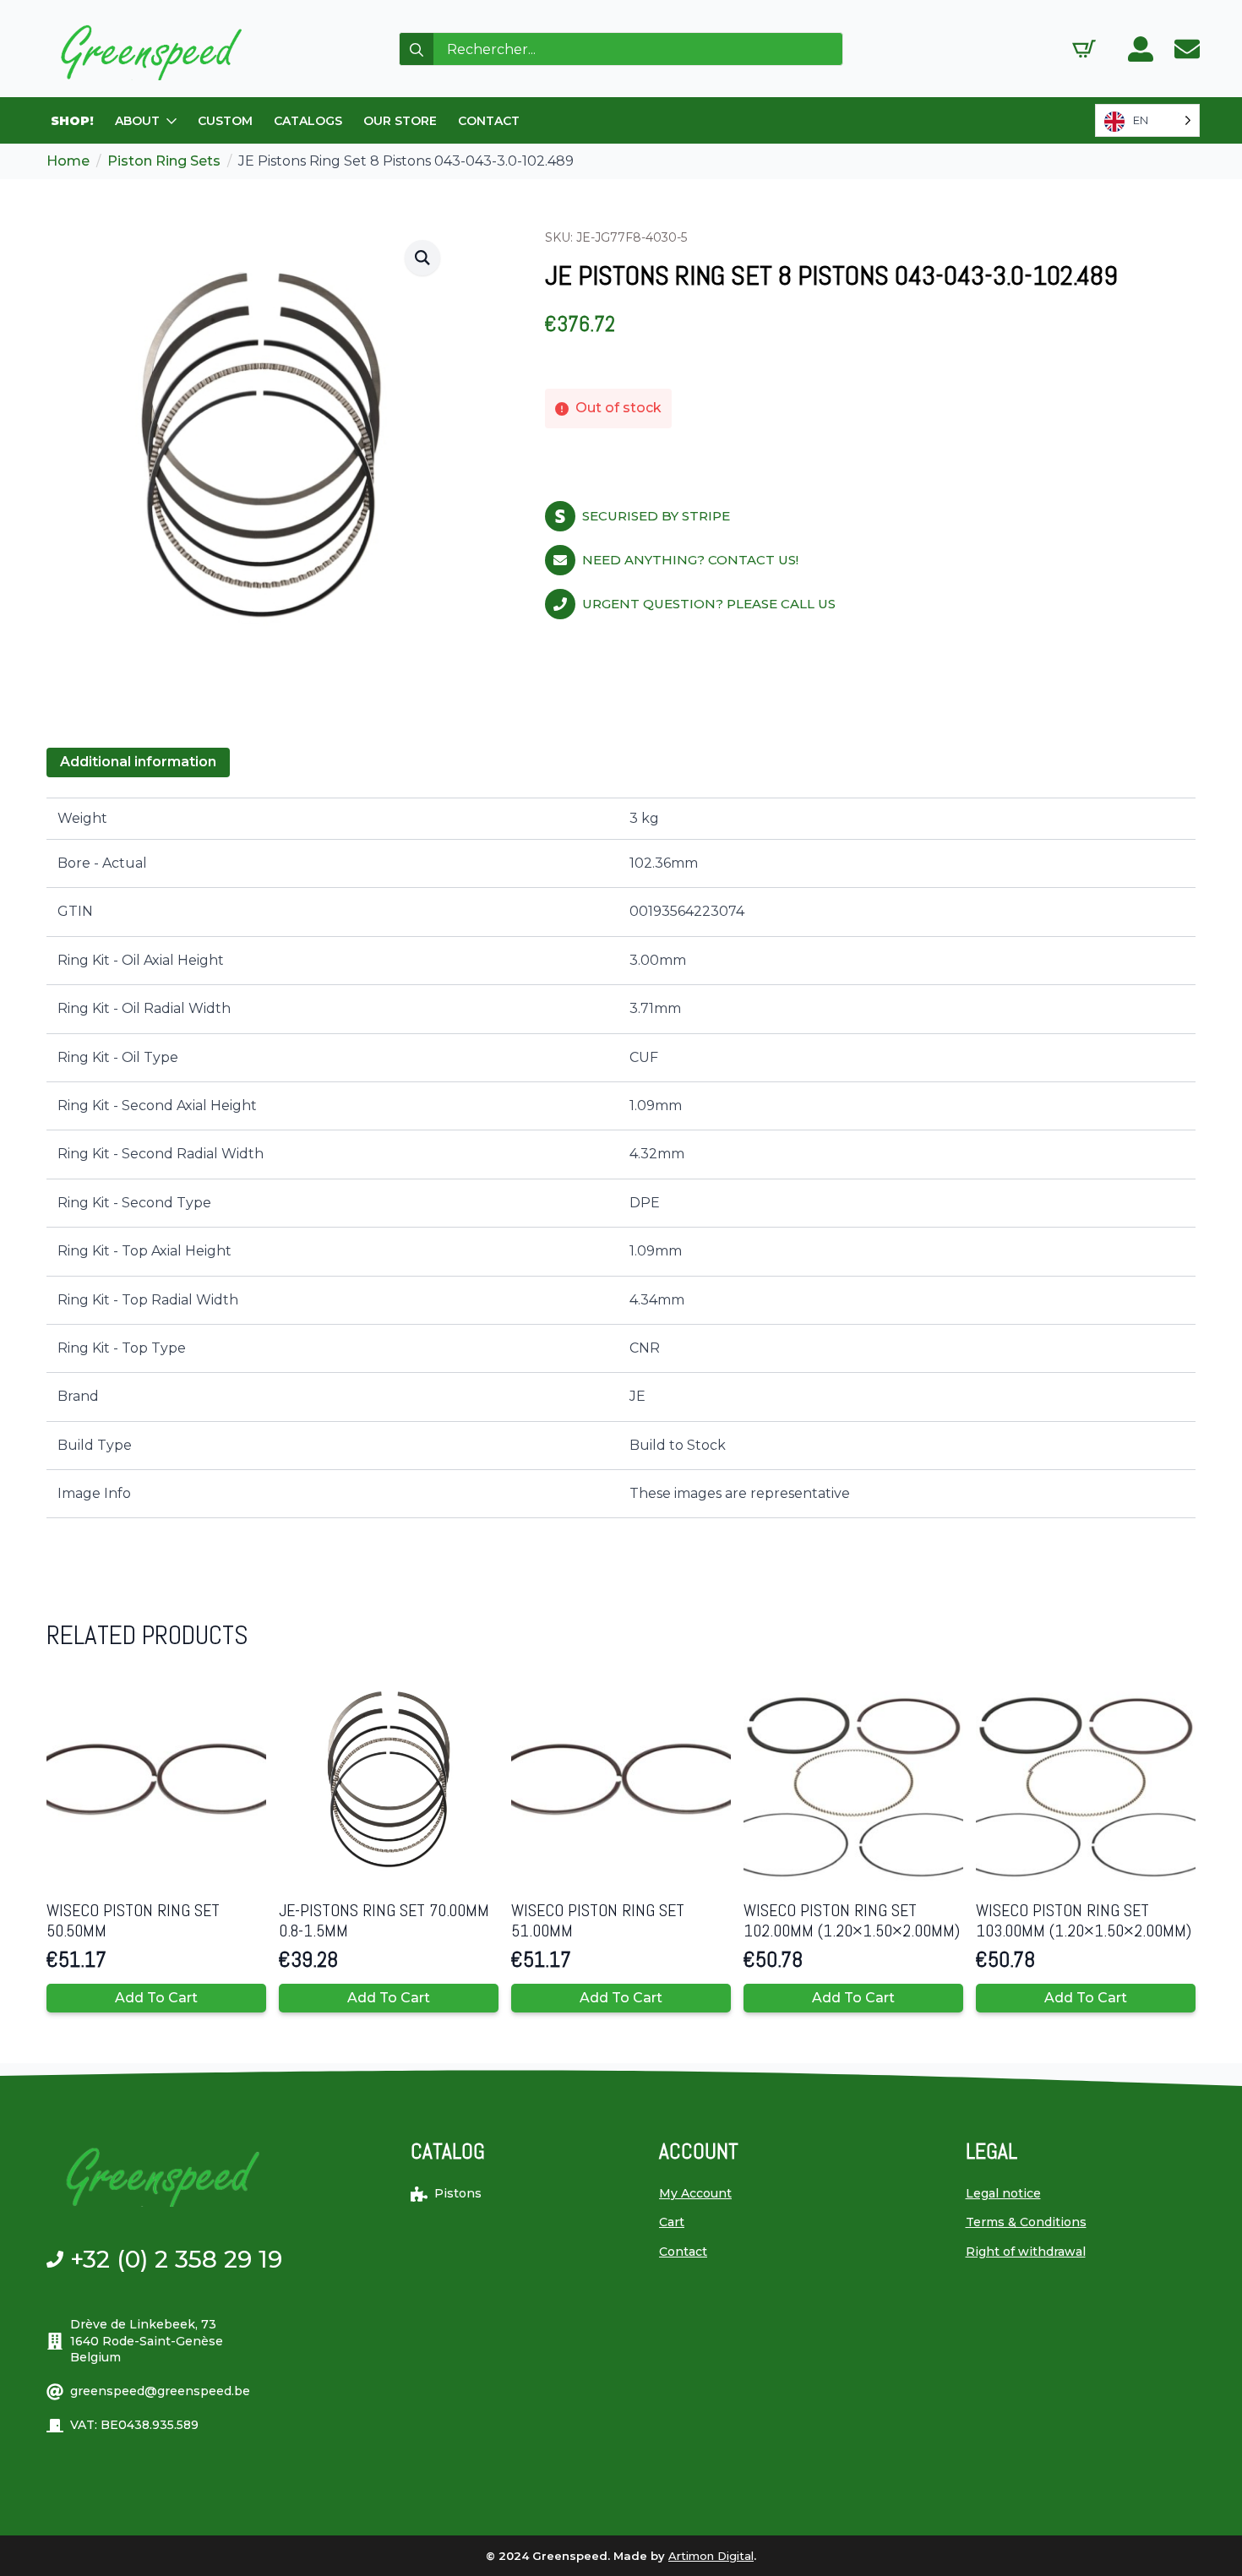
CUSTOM (225, 121)
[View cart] (1084, 49)
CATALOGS (308, 121)
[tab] (138, 762)
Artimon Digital (711, 2556)
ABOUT (137, 121)
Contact (683, 2252)
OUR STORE (400, 121)
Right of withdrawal (1026, 2252)
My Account (695, 2193)
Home (68, 161)
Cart (672, 2222)
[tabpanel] (621, 1158)
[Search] (417, 50)
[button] (422, 258)
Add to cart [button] (156, 1998)
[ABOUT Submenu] (172, 121)
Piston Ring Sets (164, 161)
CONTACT (489, 121)
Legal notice (1003, 2193)
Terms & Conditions (1026, 2222)
